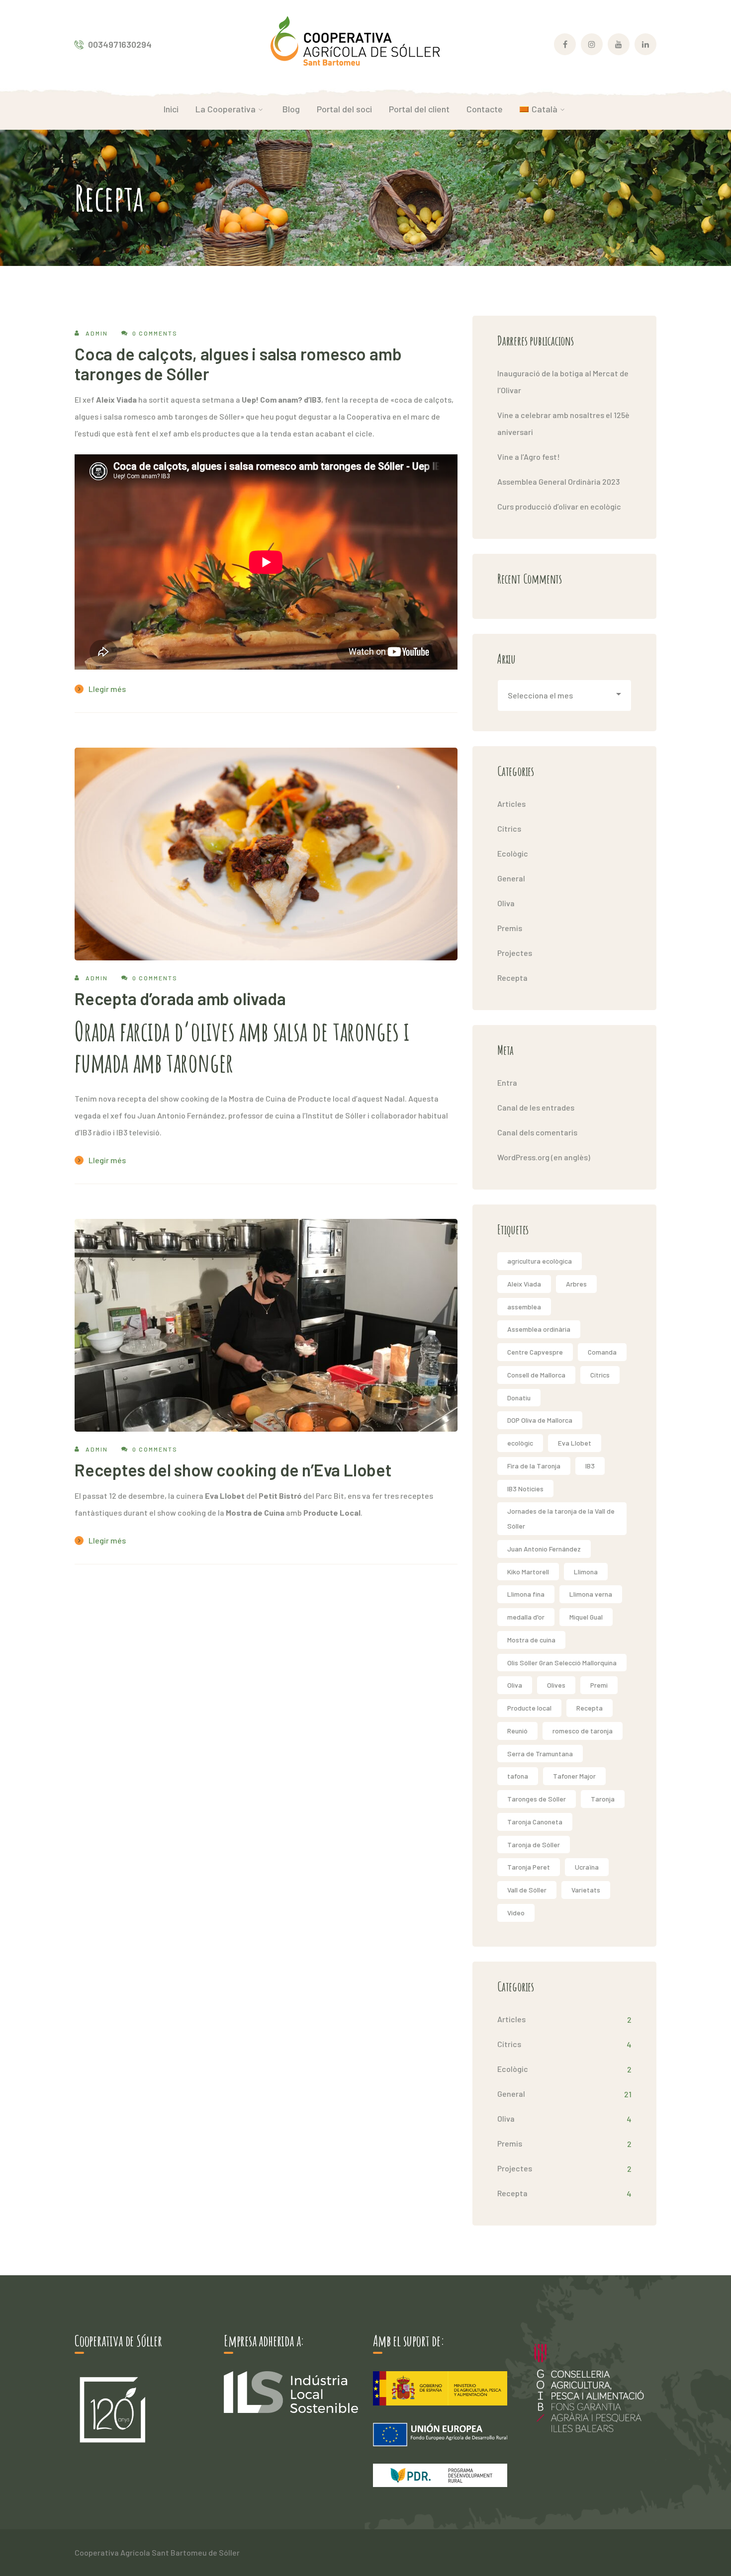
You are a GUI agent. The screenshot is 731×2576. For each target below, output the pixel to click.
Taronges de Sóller (537, 1799)
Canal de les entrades (536, 1107)
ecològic (520, 1443)
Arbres (576, 1284)
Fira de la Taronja (534, 1466)
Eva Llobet (575, 1443)
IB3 (590, 1466)
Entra (507, 1082)
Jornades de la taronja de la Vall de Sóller (561, 1518)
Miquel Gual (586, 1617)
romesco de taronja (583, 1731)
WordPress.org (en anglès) (544, 1157)
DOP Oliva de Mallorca (540, 1420)
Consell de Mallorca (536, 1375)
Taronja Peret (529, 1867)
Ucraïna (587, 1867)
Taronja (603, 1799)
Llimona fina (526, 1594)
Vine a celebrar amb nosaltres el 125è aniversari (563, 423)
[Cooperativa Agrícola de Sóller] (355, 43)
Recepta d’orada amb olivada (180, 998)
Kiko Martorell (528, 1572)
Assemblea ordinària (539, 1329)
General (511, 878)
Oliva (506, 903)
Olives (556, 1685)
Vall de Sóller (527, 1890)
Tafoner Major (574, 1776)
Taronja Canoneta (535, 1822)
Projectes (515, 953)
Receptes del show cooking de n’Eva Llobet (233, 1470)
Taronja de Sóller (534, 1845)
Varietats (586, 1890)
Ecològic (513, 853)
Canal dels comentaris (537, 1132)
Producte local (529, 1708)
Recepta (512, 978)
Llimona (586, 1572)
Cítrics (509, 828)
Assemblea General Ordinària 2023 (558, 481)
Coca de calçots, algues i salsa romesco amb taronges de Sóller (238, 364)
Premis (510, 928)
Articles (511, 804)
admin (97, 333)
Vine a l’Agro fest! (529, 457)
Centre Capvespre (535, 1352)
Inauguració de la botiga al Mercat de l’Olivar (563, 382)
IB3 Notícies (525, 1489)
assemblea (524, 1307)
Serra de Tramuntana (540, 1754)
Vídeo (516, 1913)
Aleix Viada (524, 1284)
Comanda (602, 1352)
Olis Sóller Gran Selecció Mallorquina (562, 1663)
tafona (518, 1776)
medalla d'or (526, 1617)
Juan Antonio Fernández (544, 1549)
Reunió (517, 1731)
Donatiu (519, 1398)
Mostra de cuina (531, 1640)
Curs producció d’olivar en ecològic (559, 506)
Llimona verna (591, 1594)
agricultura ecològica (540, 1261)
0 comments (155, 333)
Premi (599, 1685)
